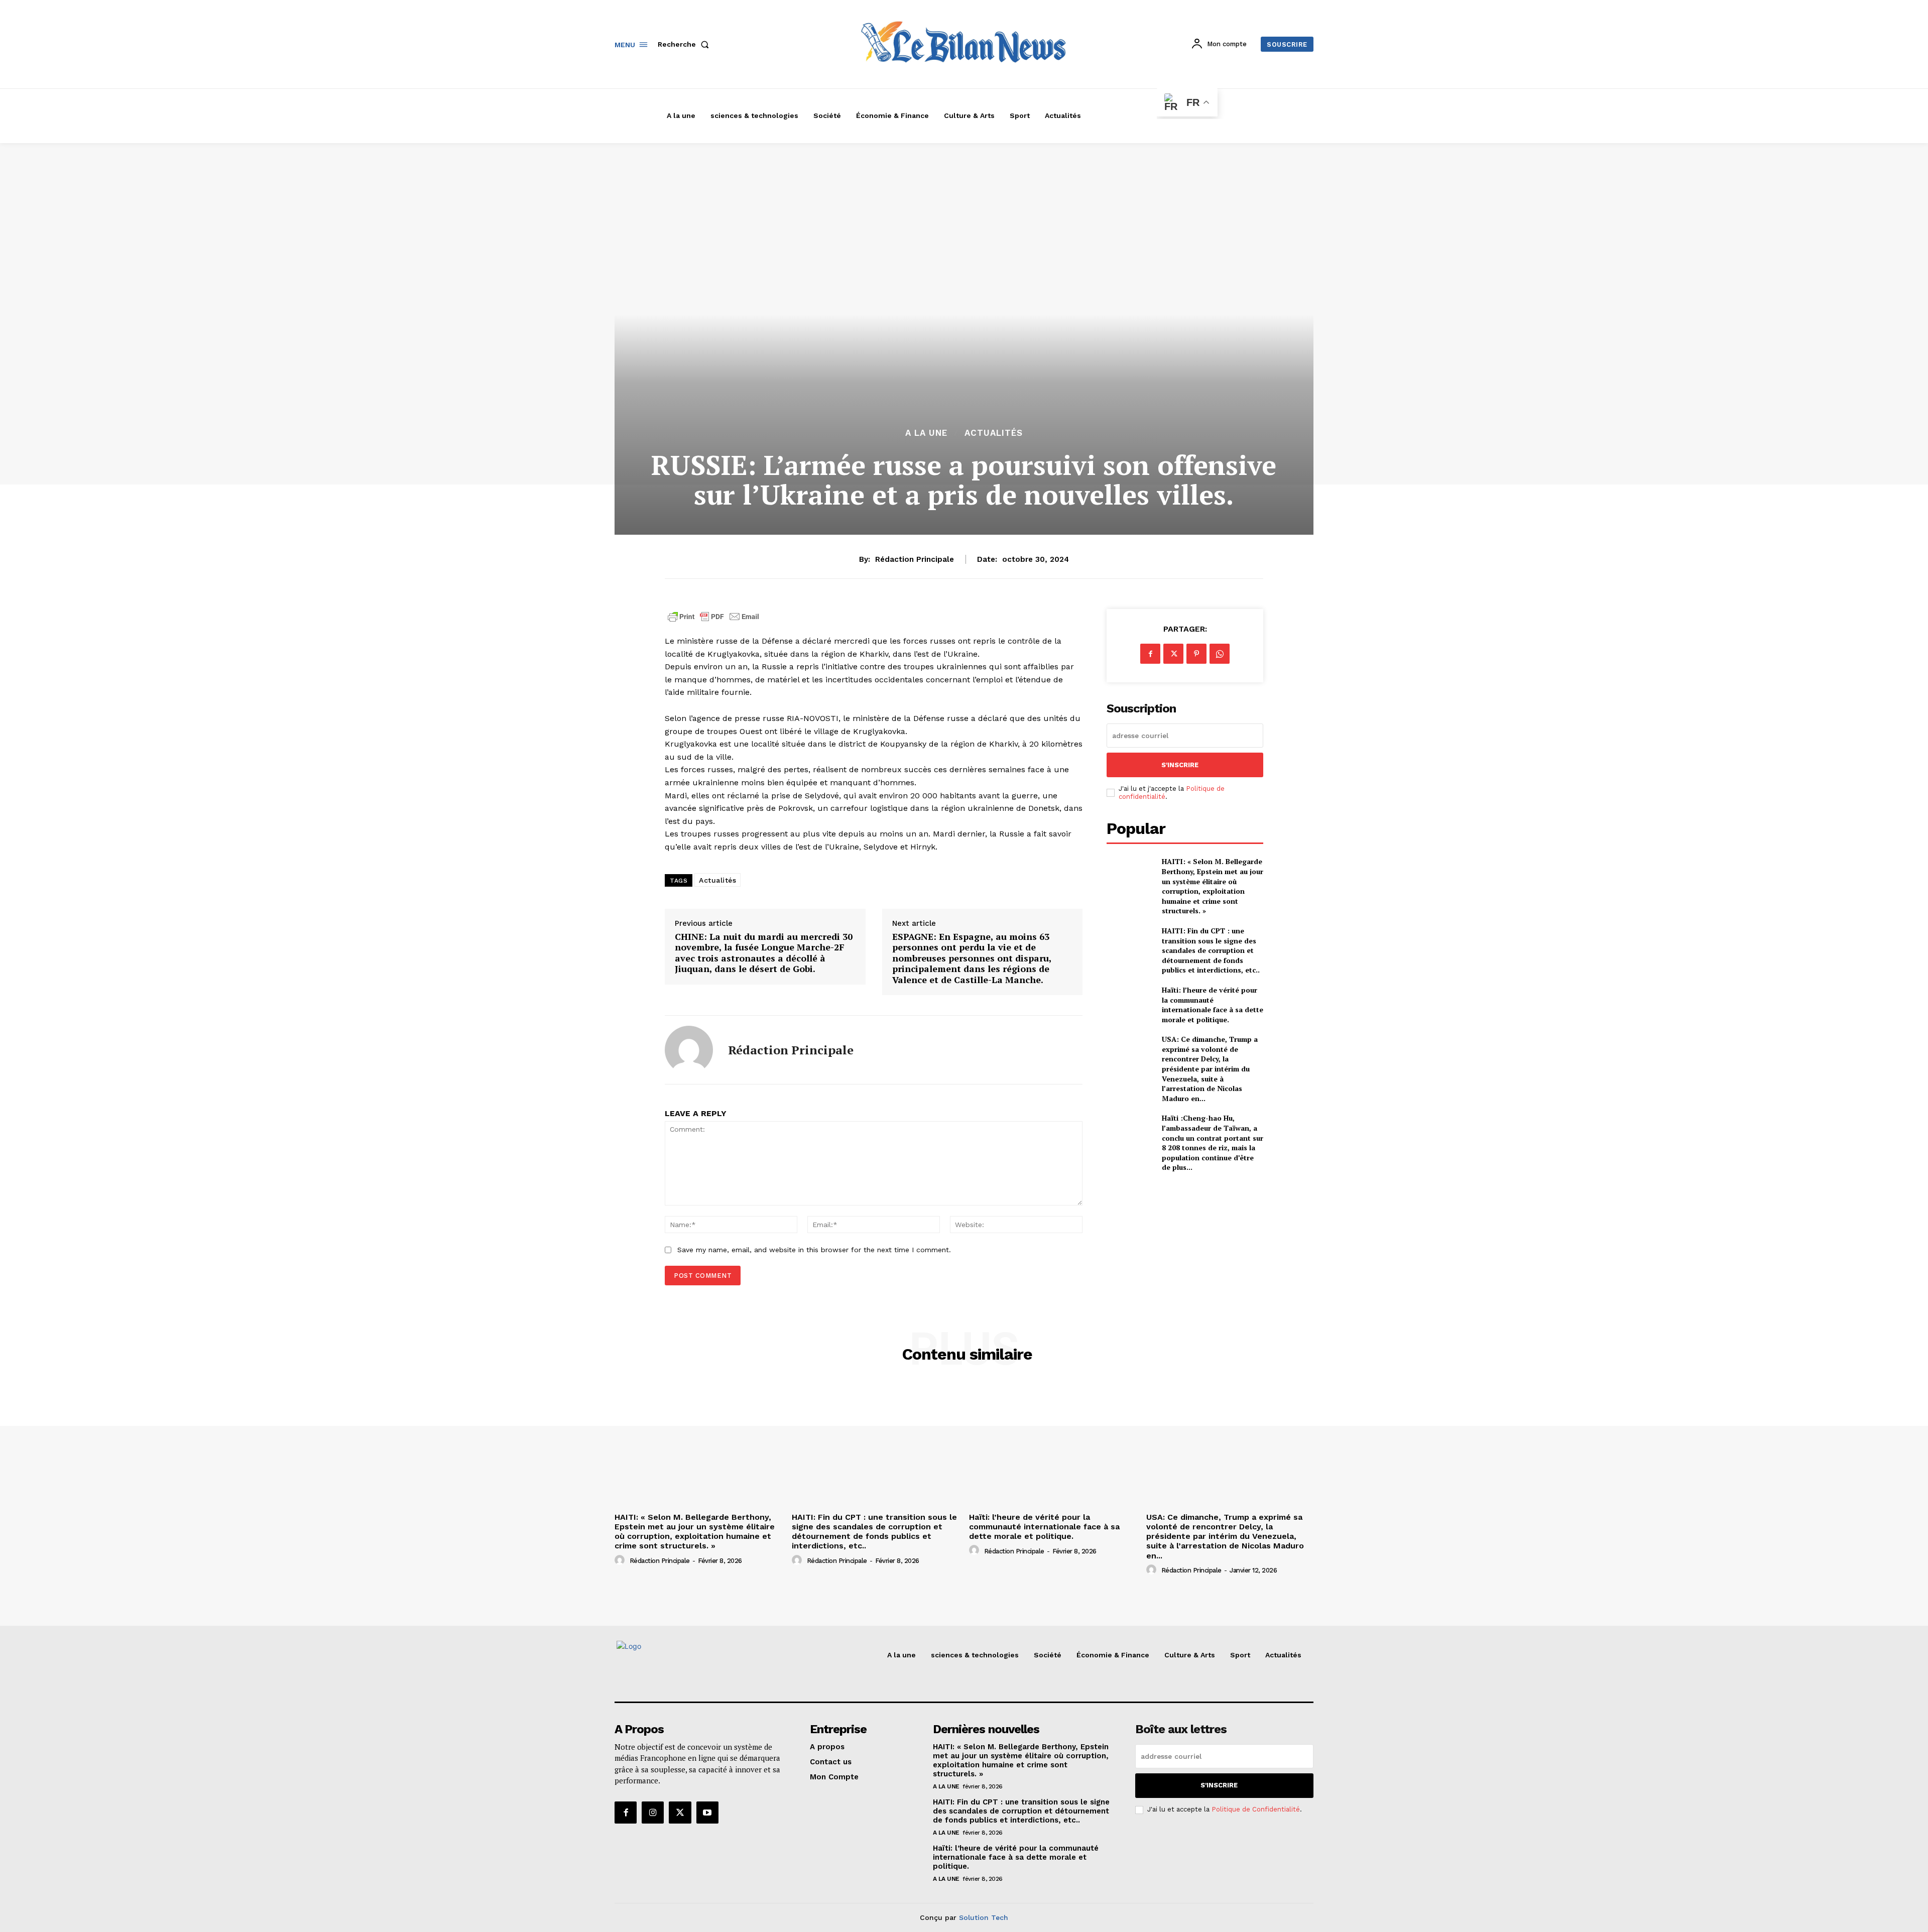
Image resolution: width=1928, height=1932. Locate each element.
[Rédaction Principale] (689, 1050)
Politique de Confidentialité (1256, 1809)
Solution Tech (984, 1917)
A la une (926, 433)
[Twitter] (1173, 654)
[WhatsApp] (1220, 654)
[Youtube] (707, 1813)
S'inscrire (1180, 765)
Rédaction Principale (915, 559)
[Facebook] (1150, 654)
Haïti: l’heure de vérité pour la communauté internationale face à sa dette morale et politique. (1213, 1005)
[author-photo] (621, 1560)
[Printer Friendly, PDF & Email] (713, 622)
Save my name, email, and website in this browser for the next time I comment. (814, 1250)
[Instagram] (653, 1813)
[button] (685, 44)
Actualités (994, 433)
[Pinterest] (1196, 654)
